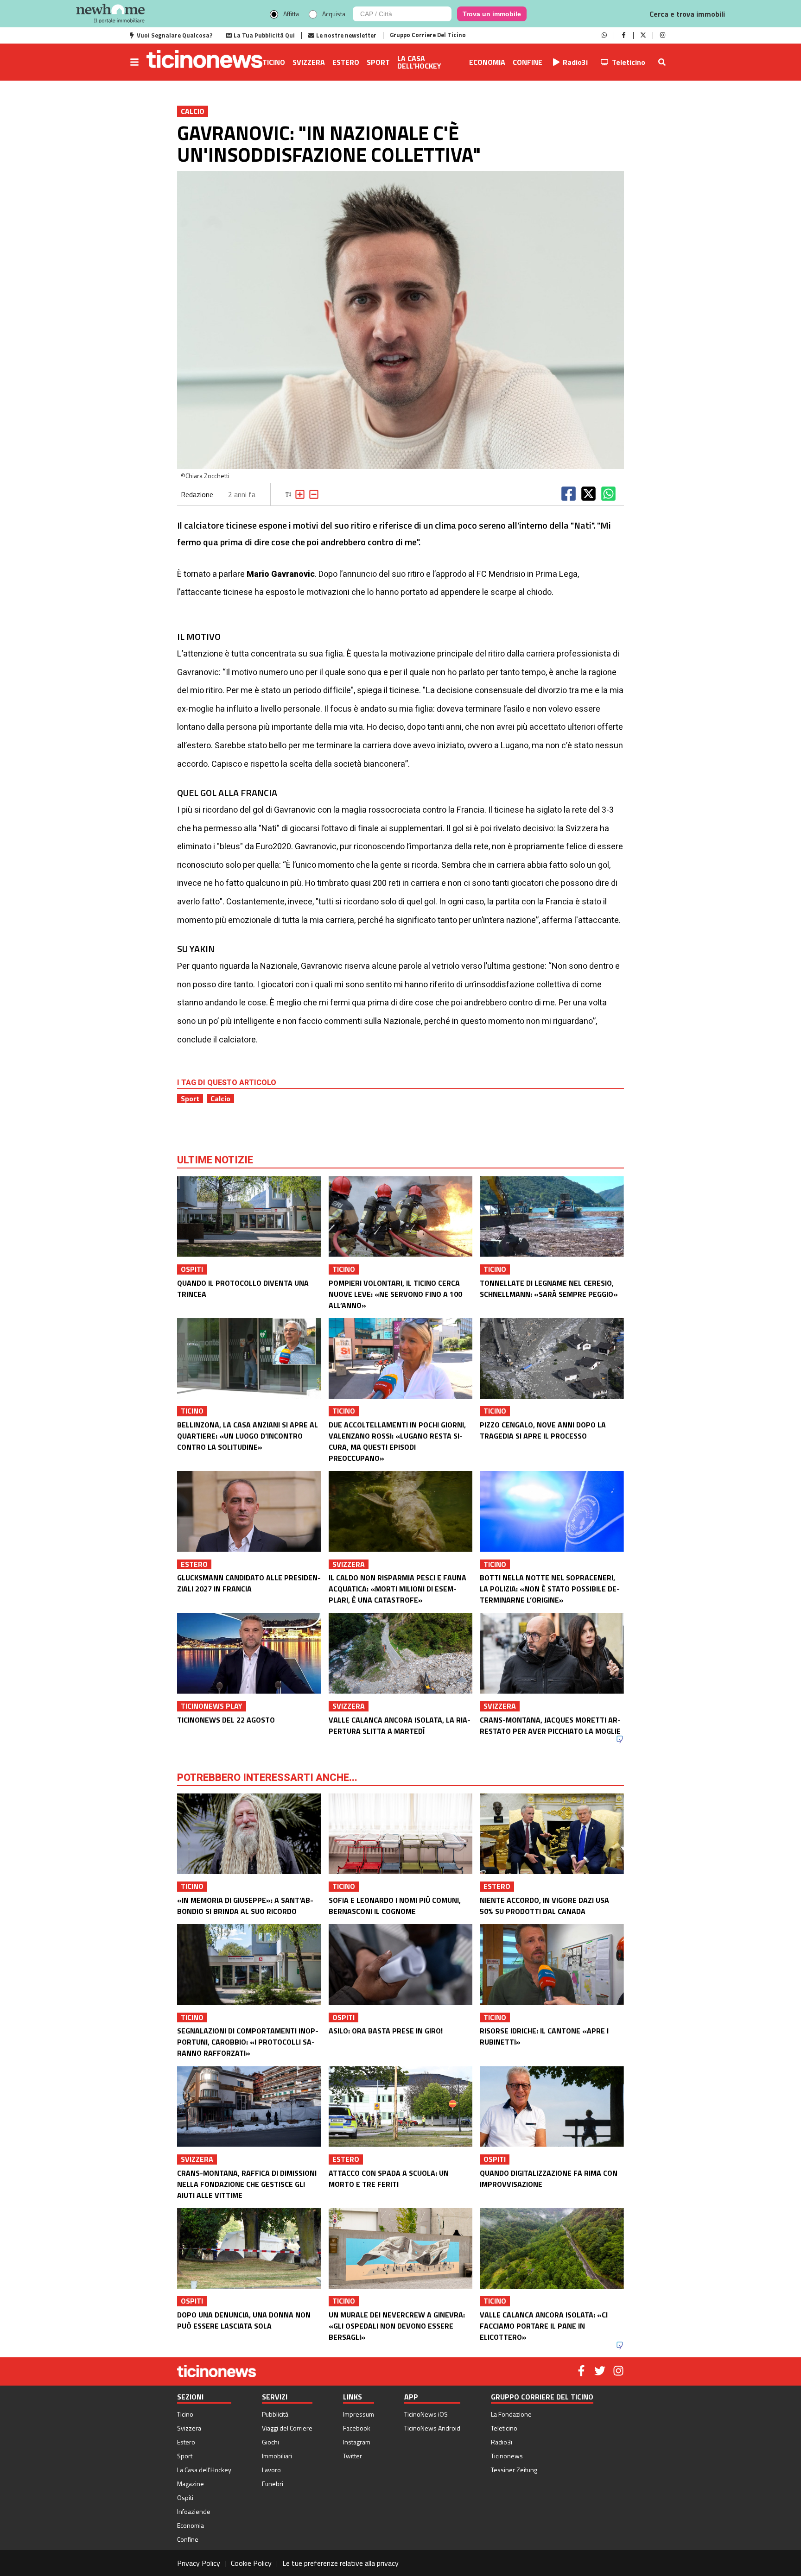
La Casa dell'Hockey (419, 62)
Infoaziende (194, 2511)
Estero (346, 62)
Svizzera (309, 62)
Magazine (191, 2484)
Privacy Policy (199, 2563)
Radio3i (575, 62)
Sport (378, 62)
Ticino (274, 62)
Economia (487, 62)
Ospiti (185, 2497)
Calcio (220, 1099)
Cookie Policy (251, 2563)
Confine (528, 62)
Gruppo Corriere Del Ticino (428, 35)
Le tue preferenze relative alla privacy (340, 2563)
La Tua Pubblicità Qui (264, 35)
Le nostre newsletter (346, 35)
